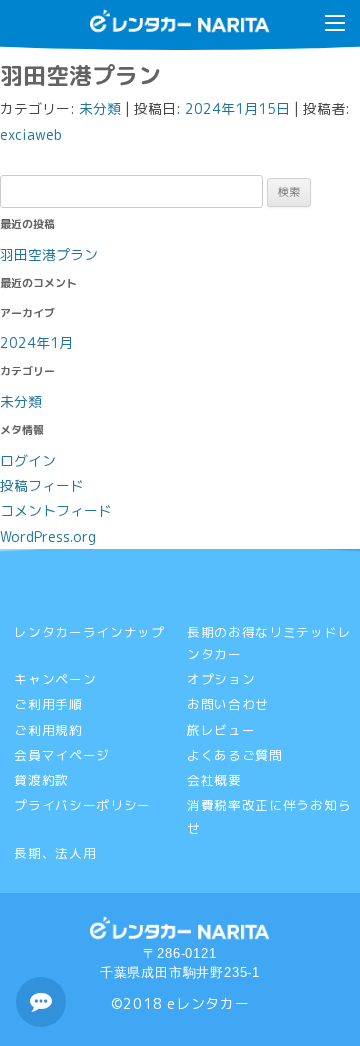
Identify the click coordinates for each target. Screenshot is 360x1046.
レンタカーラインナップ (89, 632)
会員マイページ (62, 755)
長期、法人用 (55, 853)
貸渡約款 (41, 780)
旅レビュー (221, 730)
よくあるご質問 (235, 755)
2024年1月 (36, 342)
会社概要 (214, 780)
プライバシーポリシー (82, 805)
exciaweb (31, 134)
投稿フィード (42, 485)
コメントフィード (56, 510)
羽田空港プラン (49, 254)
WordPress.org (48, 536)
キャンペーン (55, 679)
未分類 (100, 108)
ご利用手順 (48, 704)
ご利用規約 (48, 730)
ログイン (28, 460)
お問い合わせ (228, 704)
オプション (221, 679)
